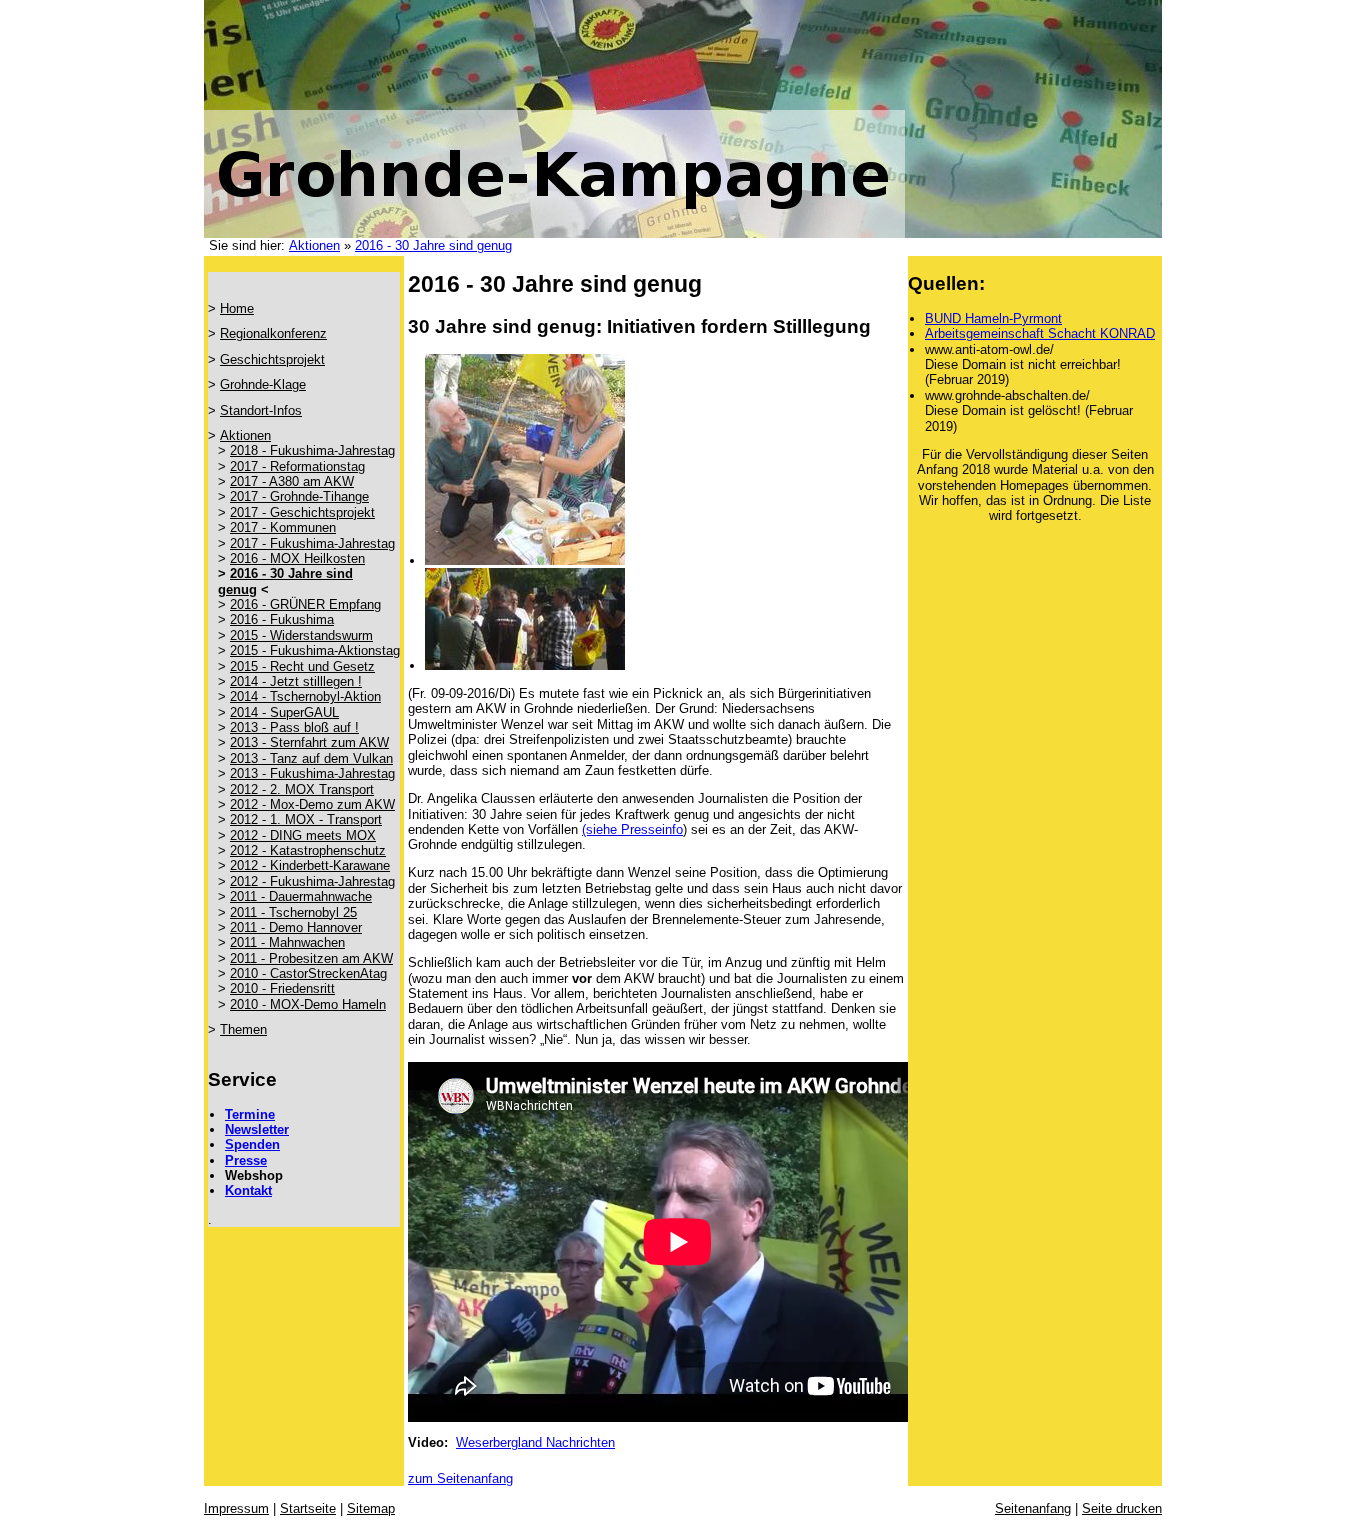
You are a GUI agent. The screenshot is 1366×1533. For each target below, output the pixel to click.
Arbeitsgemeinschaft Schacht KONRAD (1040, 333)
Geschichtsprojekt (272, 359)
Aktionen (314, 245)
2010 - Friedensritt (282, 988)
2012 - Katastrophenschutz (308, 850)
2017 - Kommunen (283, 527)
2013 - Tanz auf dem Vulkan (311, 758)
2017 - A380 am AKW (292, 481)
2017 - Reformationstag (297, 466)
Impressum (236, 1508)
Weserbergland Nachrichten (535, 1442)
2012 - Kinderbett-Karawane (310, 865)
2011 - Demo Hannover (296, 927)
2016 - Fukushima (282, 619)
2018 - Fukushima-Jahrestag (312, 450)
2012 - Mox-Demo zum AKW (312, 804)
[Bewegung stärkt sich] (525, 560)
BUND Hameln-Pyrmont (993, 318)
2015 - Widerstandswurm (301, 635)
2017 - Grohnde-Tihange (299, 496)
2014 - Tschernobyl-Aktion (305, 696)
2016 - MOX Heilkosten (297, 558)
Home (237, 308)
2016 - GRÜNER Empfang (305, 604)
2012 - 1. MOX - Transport (306, 819)
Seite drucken (1122, 1508)
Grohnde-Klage (263, 384)
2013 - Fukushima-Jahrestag (312, 773)
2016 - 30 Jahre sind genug (433, 245)
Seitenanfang (1033, 1508)
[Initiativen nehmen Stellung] (525, 665)
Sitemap (371, 1508)
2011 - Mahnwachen (287, 942)
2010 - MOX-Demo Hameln (308, 1004)
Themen (243, 1029)
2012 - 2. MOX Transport (302, 789)
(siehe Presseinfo (632, 829)
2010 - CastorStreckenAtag (308, 973)
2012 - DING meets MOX (303, 835)
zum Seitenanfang (460, 1478)
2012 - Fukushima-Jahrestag (312, 881)
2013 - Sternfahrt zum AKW (309, 742)
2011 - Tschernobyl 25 (293, 912)
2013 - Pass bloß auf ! (294, 727)
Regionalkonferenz (273, 333)
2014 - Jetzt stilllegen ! (296, 681)
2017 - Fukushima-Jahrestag (312, 543)
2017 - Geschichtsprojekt (302, 512)
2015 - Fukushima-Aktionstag (315, 650)
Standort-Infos (261, 410)
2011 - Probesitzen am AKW (311, 958)
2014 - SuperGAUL (284, 712)
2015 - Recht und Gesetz (302, 666)
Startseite (308, 1508)
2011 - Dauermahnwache (301, 896)
